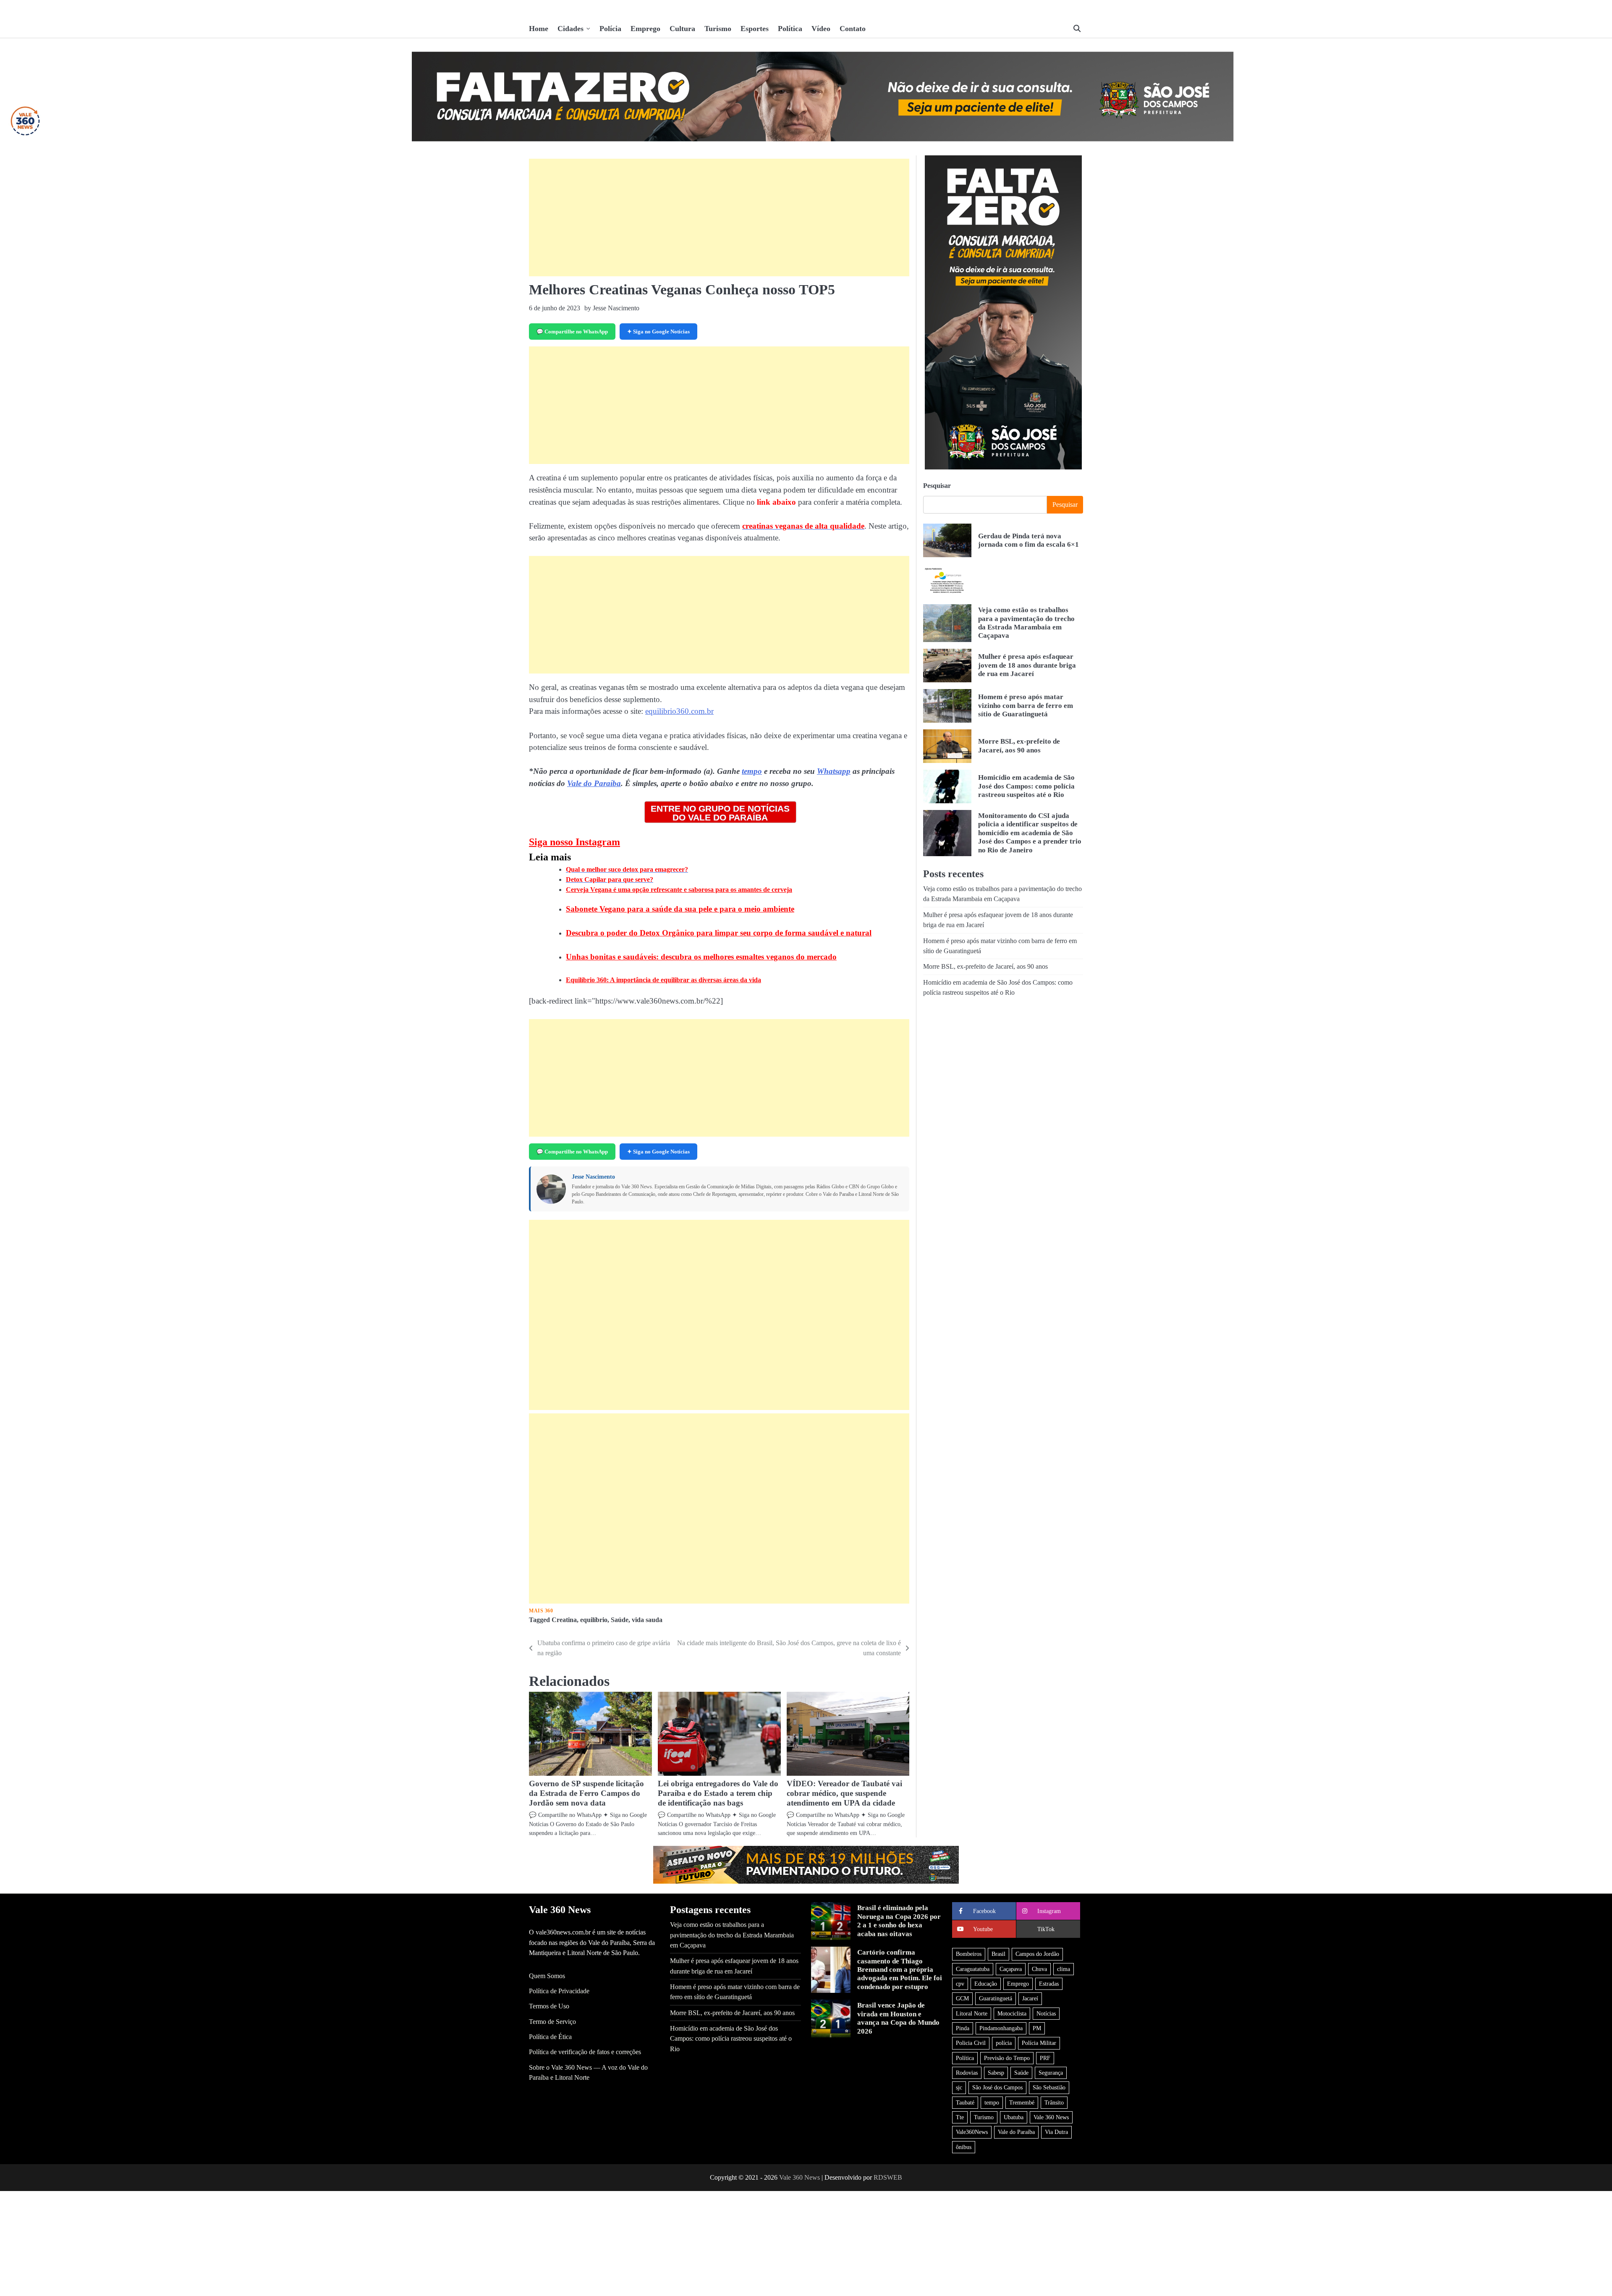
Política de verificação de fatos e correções (585, 2052)
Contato (853, 29)
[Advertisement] (719, 218)
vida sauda (647, 1620)
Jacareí (1030, 1998)
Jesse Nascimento (593, 1177)
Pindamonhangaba (1001, 2028)
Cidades (570, 29)
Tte (960, 2117)
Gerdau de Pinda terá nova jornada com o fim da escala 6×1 (1028, 540)
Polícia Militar (1039, 2043)
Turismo (718, 29)
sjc (959, 2087)
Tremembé (1022, 2102)
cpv (960, 1984)
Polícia (610, 29)
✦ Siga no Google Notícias (658, 332)
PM (1037, 2028)
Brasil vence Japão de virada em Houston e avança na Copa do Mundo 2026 (898, 2018)
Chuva (1039, 1969)
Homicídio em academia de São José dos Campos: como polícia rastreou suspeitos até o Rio (1026, 786)
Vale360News (972, 2132)
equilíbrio (594, 1620)
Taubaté (965, 2102)
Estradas (1049, 1984)
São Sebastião (1049, 2087)
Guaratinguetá (996, 1998)
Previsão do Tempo (1007, 2058)
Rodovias (967, 2073)
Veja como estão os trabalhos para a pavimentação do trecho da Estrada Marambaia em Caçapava (1026, 623)
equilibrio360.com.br (679, 711)
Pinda (963, 2028)
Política (790, 29)
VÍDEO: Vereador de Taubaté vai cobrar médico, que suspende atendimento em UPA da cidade (844, 1793)
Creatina (564, 1620)
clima (1064, 1969)
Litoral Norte (972, 2013)
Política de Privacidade (559, 1991)
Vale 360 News (1051, 2117)
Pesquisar (937, 486)
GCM (962, 1998)
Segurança (1051, 2073)
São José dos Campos (997, 2087)
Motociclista (1012, 2013)
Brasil (998, 1954)
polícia (1004, 2043)
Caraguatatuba (973, 1969)
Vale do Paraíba (594, 783)
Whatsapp (834, 771)
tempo (752, 771)
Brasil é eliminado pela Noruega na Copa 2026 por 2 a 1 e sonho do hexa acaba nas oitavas (899, 1921)
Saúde (620, 1620)
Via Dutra (1056, 2132)
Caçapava (1011, 1969)
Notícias (1046, 2013)
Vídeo (821, 29)
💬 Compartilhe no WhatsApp (572, 332)
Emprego (645, 29)
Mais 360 (541, 1611)
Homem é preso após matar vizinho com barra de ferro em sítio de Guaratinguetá (1026, 705)
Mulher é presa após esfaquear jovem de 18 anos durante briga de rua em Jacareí (1027, 665)
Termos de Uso (549, 2006)
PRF (1045, 2058)
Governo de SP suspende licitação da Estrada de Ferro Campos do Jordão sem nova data (586, 1793)
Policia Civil (971, 2043)
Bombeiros (969, 1954)
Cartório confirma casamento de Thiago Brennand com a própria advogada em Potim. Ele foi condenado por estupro (900, 1970)
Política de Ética (550, 2037)
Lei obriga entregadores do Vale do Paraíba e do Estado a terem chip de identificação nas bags (718, 1793)
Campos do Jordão (1037, 1954)
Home (539, 29)
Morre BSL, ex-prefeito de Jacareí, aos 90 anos (1019, 746)
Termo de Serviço (552, 2022)
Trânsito (1054, 2102)
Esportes (755, 29)
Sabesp (996, 2073)
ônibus (964, 2147)
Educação (986, 1984)
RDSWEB (888, 2177)
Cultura (682, 29)
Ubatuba (1014, 2117)
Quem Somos (547, 1976)
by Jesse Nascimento (612, 308)
